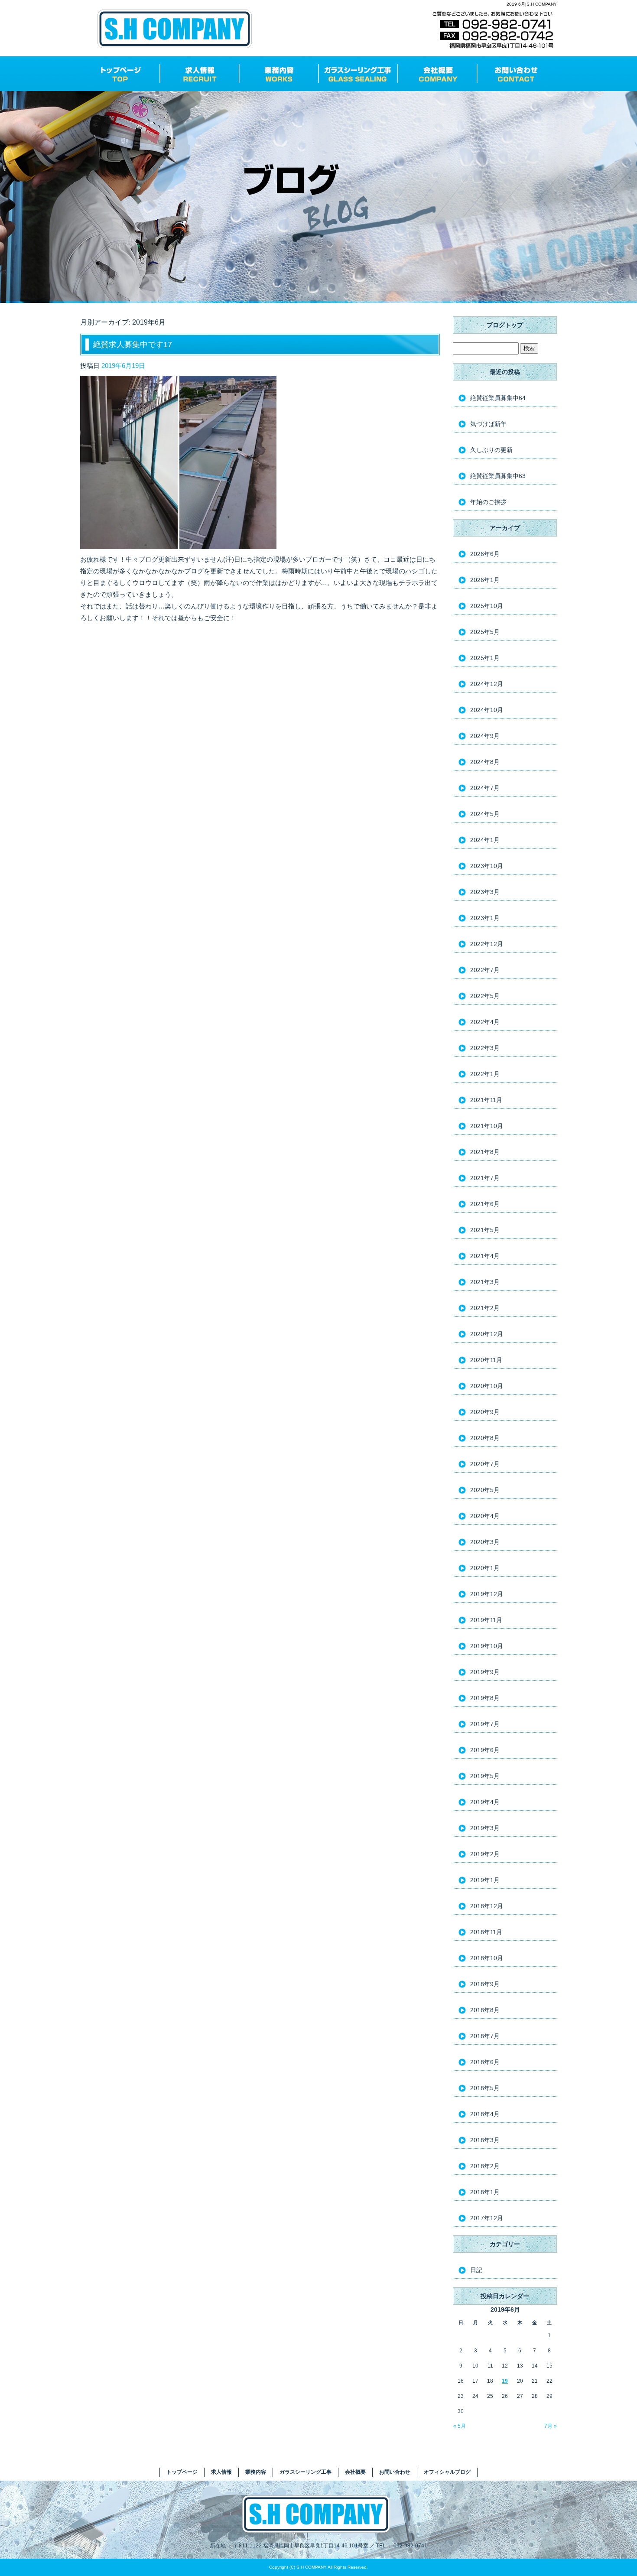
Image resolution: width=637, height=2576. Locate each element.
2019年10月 (487, 1646)
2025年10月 (487, 606)
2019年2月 (485, 1854)
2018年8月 (485, 2010)
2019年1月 (485, 1880)
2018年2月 (485, 2166)
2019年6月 (485, 1750)
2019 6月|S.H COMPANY (532, 4)
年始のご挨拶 (488, 502)
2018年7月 (485, 2036)
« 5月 (460, 2426)
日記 (476, 2270)
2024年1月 (485, 840)
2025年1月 (485, 658)
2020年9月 (485, 1412)
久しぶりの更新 (491, 450)
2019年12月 (487, 1594)
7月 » (551, 2426)
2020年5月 (485, 1490)
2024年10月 (487, 710)
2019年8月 (485, 1698)
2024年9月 (485, 736)
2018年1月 (485, 2192)
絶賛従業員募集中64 (498, 398)
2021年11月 (486, 1100)
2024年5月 (485, 814)
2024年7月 (485, 788)
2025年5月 (485, 632)
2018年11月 (486, 1932)
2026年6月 (485, 554)
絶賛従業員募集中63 (498, 476)
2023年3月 (485, 892)
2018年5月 (485, 2088)
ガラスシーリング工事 (358, 74)
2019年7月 (485, 1724)
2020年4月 (485, 1516)
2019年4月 (485, 1802)
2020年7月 (485, 1464)
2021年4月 (485, 1256)
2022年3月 (485, 1048)
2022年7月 (485, 970)
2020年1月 (485, 1568)
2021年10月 (487, 1126)
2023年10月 (487, 866)
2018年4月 (485, 2114)
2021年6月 (485, 1204)
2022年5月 (485, 996)
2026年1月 (485, 580)
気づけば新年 (488, 424)
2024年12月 (487, 684)
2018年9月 (485, 1984)
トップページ (120, 74)
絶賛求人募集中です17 (133, 345)
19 (505, 2381)
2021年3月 (485, 1282)
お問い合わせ (517, 74)
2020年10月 (487, 1386)
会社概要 (437, 74)
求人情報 (200, 74)
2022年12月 (487, 944)
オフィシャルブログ (447, 2472)
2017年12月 (487, 2218)
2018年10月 (487, 1958)
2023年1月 (485, 918)
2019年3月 (485, 1828)
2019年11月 (486, 1620)
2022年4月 (485, 1022)
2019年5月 (485, 1776)
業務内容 (279, 74)
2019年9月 (485, 1672)
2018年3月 (485, 2140)
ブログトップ (505, 325)
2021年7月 (485, 1178)
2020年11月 (486, 1360)
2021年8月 (485, 1152)
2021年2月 (485, 1308)
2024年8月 (485, 762)
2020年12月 (487, 1334)
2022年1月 (485, 1074)
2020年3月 (485, 1542)
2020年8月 (485, 1438)
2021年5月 (485, 1230)
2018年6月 (485, 2062)
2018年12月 (487, 1906)
